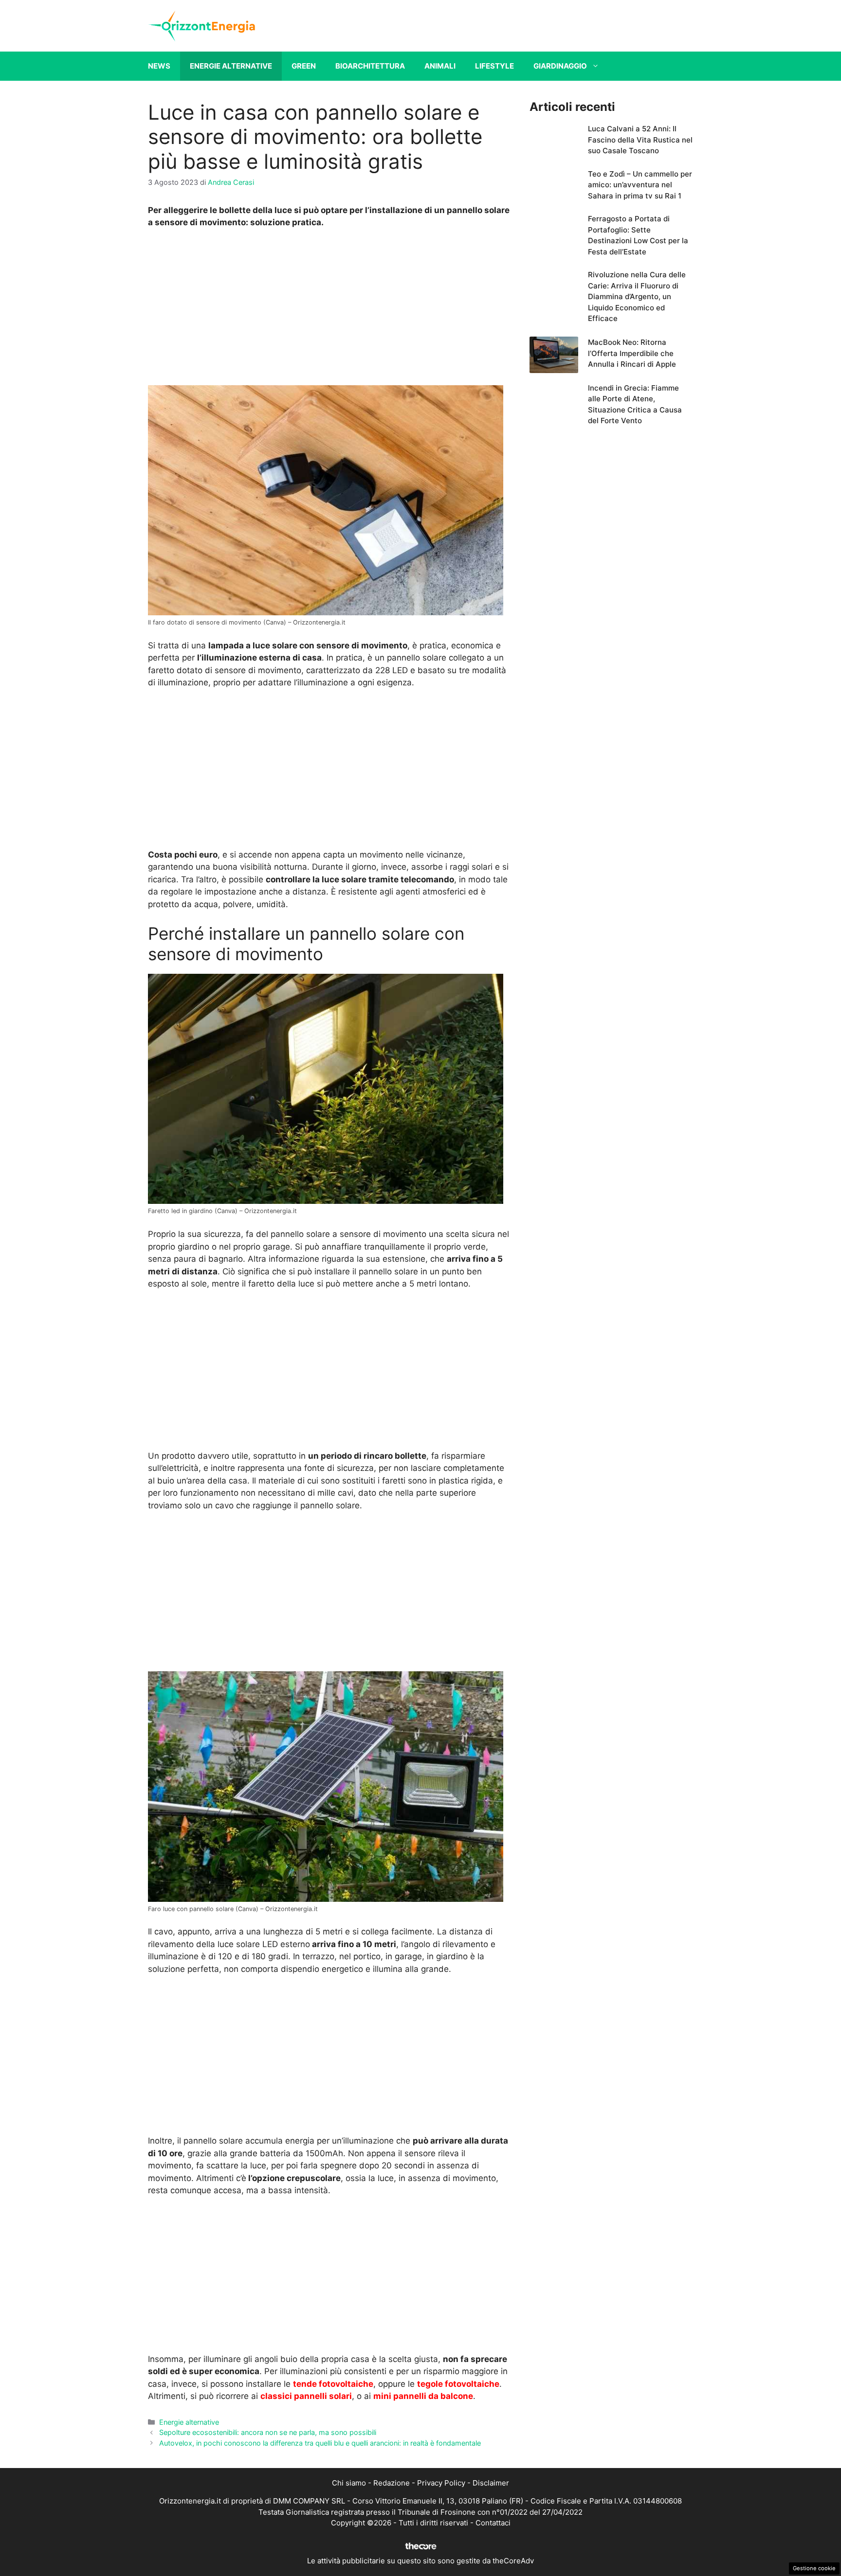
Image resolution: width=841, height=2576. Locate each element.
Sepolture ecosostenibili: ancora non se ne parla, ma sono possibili (268, 2432)
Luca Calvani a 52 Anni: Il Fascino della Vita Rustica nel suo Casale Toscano (640, 140)
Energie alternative (231, 66)
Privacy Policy (441, 2483)
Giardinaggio (560, 66)
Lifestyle (494, 66)
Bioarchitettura (370, 66)
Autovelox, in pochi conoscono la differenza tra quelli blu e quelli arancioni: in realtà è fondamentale (320, 2443)
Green (304, 66)
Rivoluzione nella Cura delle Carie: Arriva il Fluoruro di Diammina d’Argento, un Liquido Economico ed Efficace (637, 296)
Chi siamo (349, 2483)
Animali (440, 66)
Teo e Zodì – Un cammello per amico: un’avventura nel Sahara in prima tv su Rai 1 (640, 185)
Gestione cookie (814, 2568)
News (159, 66)
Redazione (392, 2483)
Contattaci (493, 2523)
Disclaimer (491, 2483)
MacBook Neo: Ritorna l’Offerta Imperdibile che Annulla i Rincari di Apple (632, 353)
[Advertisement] (329, 309)
